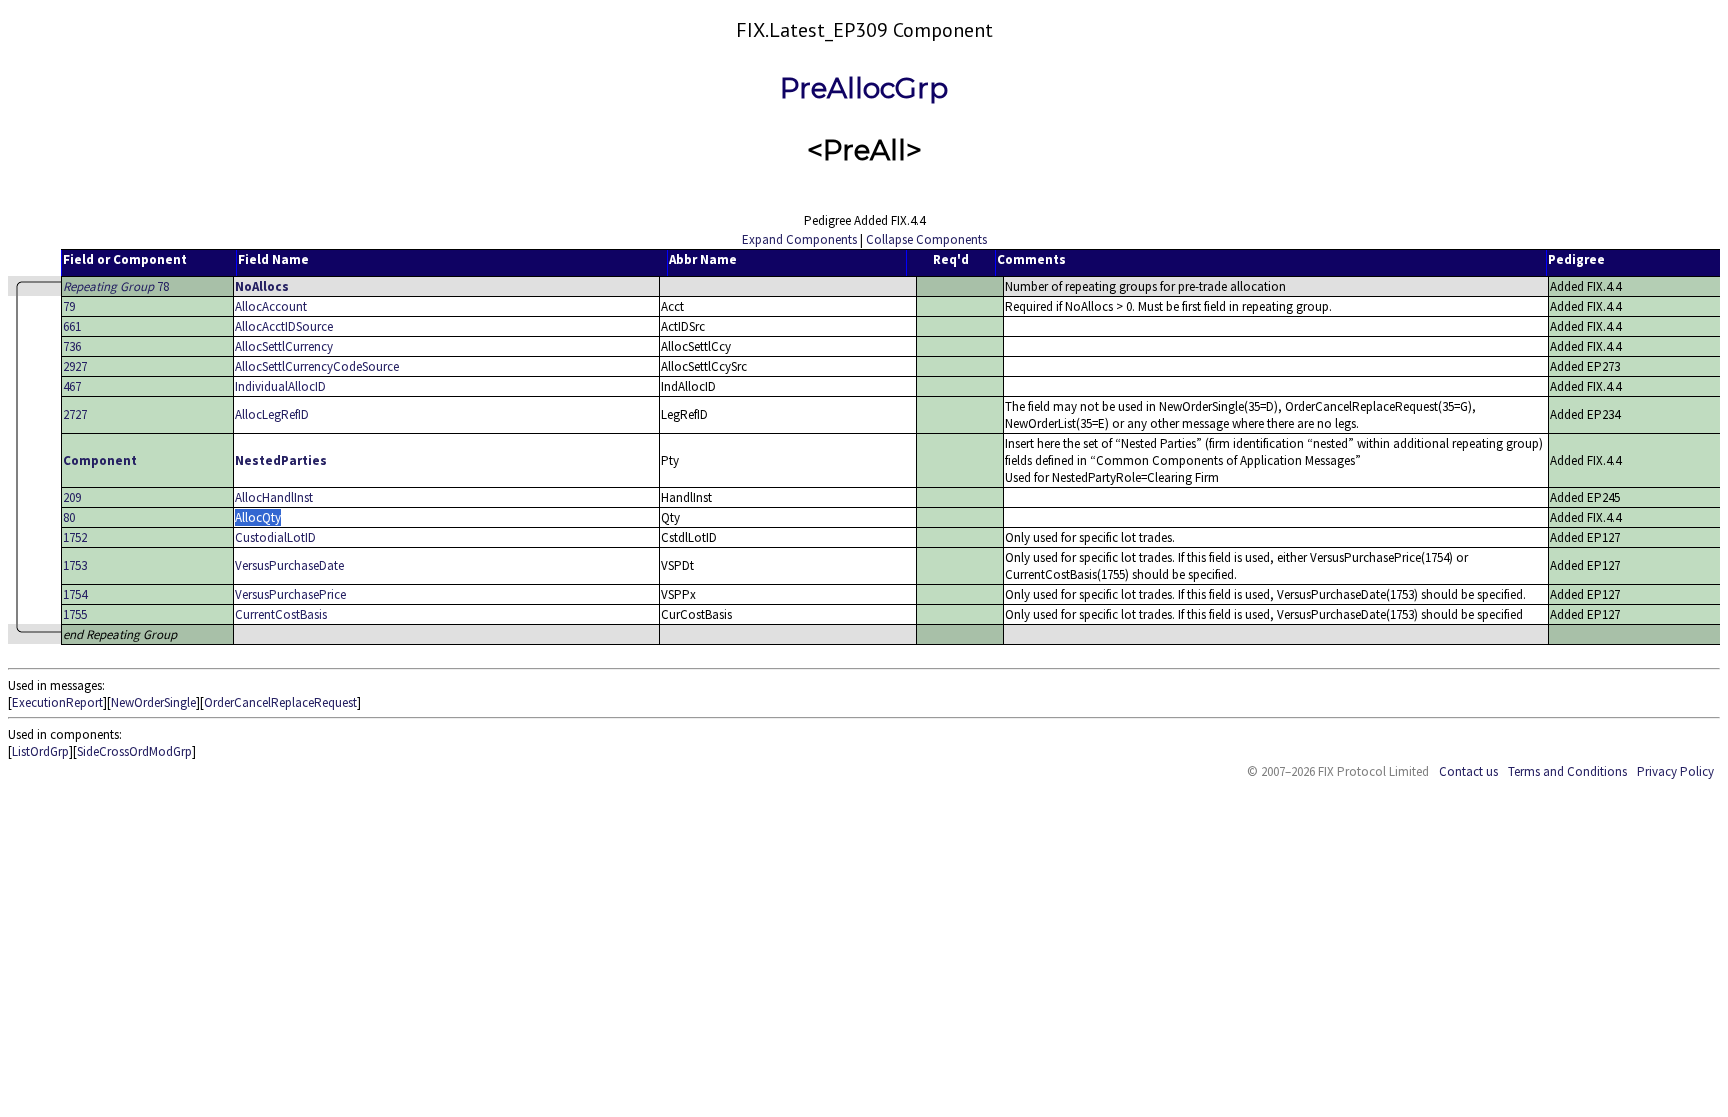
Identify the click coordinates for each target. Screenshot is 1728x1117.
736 (72, 346)
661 (72, 326)
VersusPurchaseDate (289, 565)
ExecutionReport (57, 702)
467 (72, 386)
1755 (75, 614)
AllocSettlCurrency (284, 346)
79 (69, 306)
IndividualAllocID (280, 386)
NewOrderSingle (153, 702)
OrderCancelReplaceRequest (280, 702)
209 (72, 497)
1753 (75, 565)
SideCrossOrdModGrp (134, 751)
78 (116, 286)
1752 (75, 537)
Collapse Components (926, 239)
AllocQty (258, 517)
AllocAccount (271, 306)
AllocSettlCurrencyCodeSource (317, 366)
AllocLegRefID (272, 414)
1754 (75, 594)
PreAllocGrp (864, 88)
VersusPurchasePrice (290, 594)
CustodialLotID (275, 537)
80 (69, 517)
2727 (75, 414)
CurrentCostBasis (281, 614)
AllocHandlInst (274, 497)
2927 (75, 366)
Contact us (1468, 771)
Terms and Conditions (1567, 771)
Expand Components (799, 239)
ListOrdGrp (40, 751)
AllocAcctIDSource (284, 326)
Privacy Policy (1675, 771)
